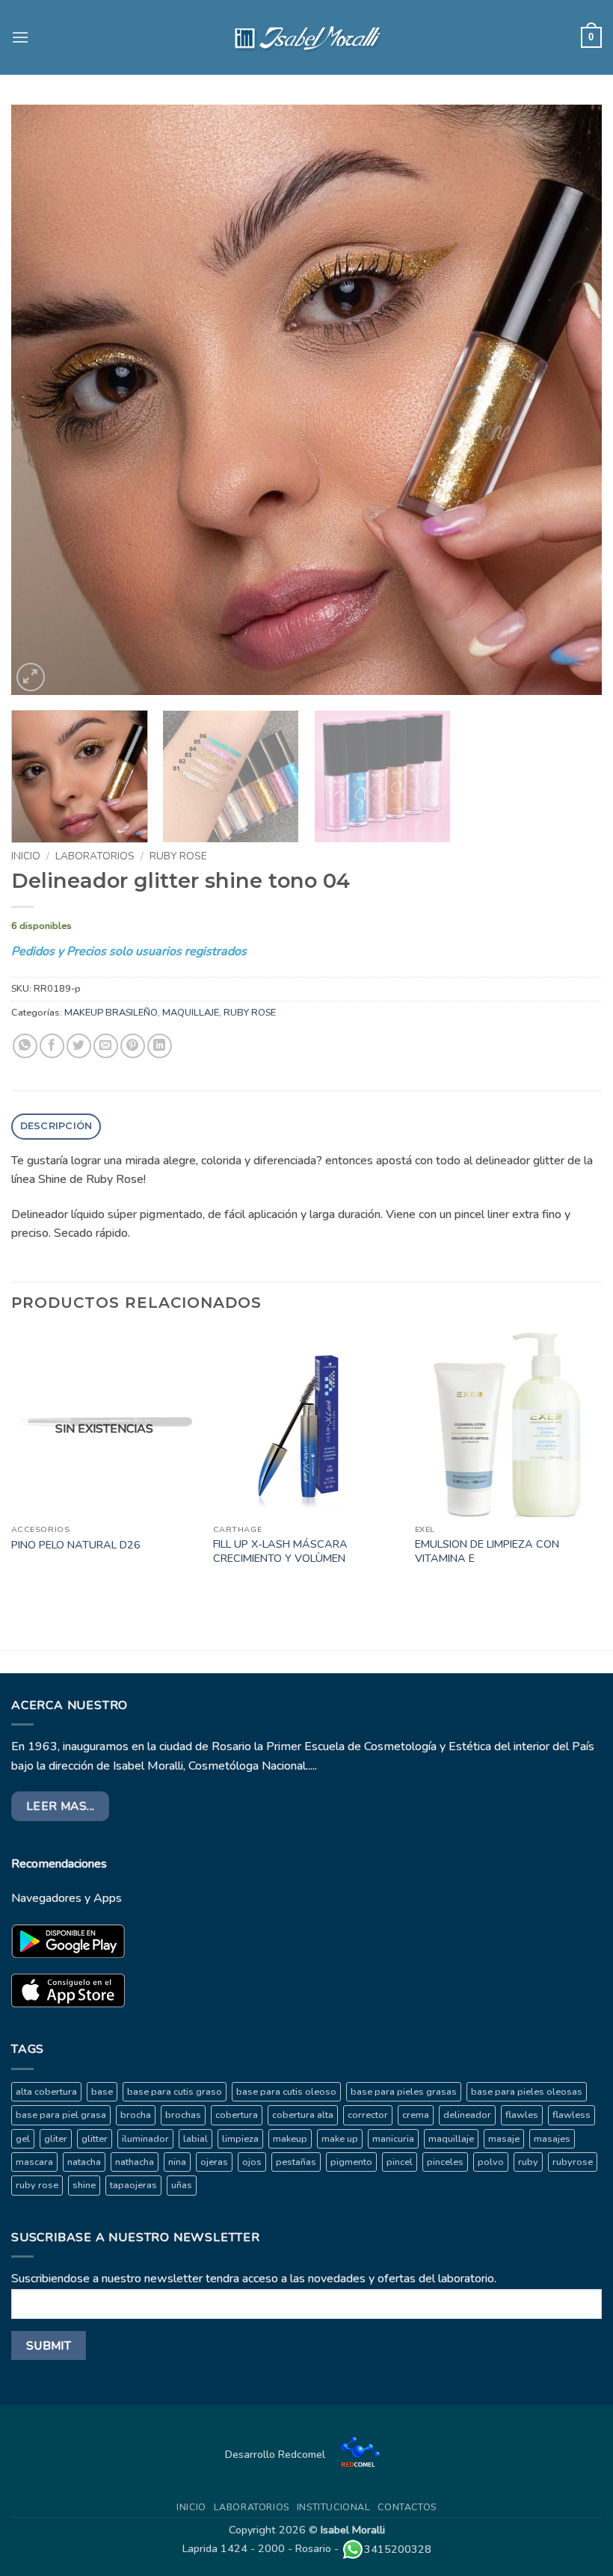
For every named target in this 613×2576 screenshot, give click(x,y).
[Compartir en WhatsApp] (25, 1046)
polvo (491, 2162)
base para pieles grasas (404, 2092)
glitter (95, 2139)
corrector (368, 2115)
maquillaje (451, 2139)
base (102, 2092)
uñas (182, 2185)
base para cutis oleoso (286, 2092)
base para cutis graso (175, 2092)
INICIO (191, 2507)
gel (23, 2139)
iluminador (145, 2139)
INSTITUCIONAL (334, 2507)
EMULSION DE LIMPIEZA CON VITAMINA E (487, 1551)
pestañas (296, 2162)
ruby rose (37, 2185)
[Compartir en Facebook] (52, 1046)
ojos (252, 2162)
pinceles (445, 2162)
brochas (183, 2115)
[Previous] (42, 400)
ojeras (214, 2162)
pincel (400, 2162)
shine (84, 2185)
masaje (504, 2139)
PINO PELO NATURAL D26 (76, 1545)
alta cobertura (46, 2092)
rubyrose (573, 2162)
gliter (56, 2139)
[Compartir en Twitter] (79, 1046)
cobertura (237, 2115)
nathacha (135, 2162)
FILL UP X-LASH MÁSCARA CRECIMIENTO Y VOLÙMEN (280, 1551)
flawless (572, 2115)
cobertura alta (303, 2115)
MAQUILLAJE (191, 1013)
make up (340, 2139)
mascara (34, 2162)
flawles (522, 2115)
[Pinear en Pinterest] (133, 1046)
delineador (467, 2115)
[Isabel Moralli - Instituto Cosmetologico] (306, 37)
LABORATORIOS (95, 856)
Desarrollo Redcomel (277, 2454)
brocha (136, 2115)
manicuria (393, 2139)
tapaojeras (133, 2185)
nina (177, 2162)
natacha (84, 2162)
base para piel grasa (61, 2115)
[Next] (571, 400)
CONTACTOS (407, 2507)
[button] (20, 37)
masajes (552, 2139)
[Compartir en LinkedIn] (160, 1046)
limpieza (240, 2139)
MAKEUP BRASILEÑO (111, 1013)
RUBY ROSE (178, 856)
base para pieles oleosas (527, 2092)
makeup (290, 2139)
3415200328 (398, 2549)
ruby (528, 2162)
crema (416, 2115)
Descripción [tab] (56, 1126)
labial (195, 2139)
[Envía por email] (106, 1046)
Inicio (26, 856)
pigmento (351, 2162)
